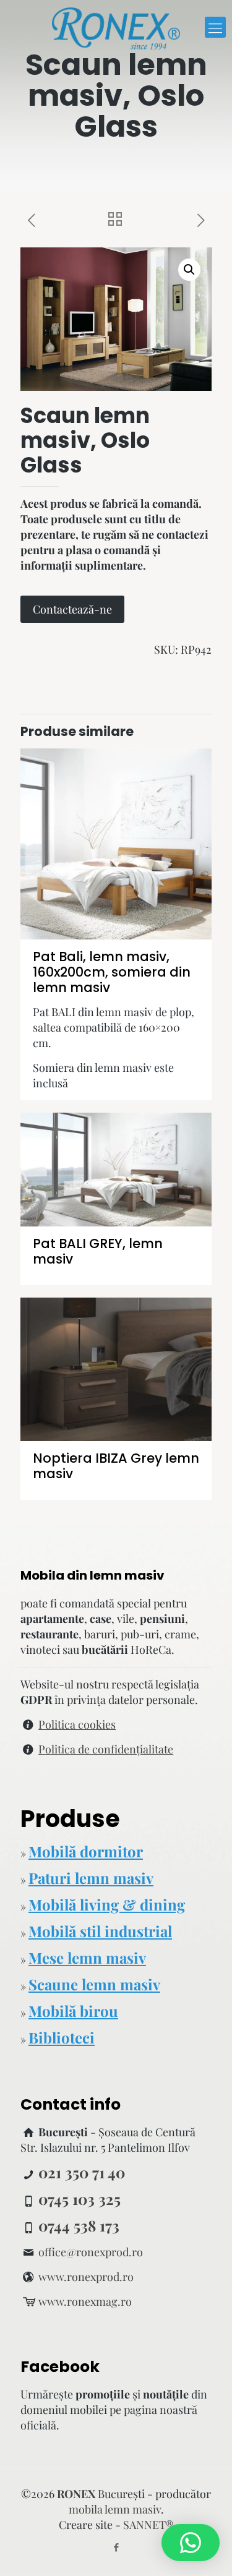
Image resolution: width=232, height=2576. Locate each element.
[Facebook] (116, 2547)
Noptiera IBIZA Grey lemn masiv (116, 1466)
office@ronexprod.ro (91, 2252)
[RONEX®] (116, 27)
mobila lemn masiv (115, 2509)
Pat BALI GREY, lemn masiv (98, 1251)
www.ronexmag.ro (85, 2301)
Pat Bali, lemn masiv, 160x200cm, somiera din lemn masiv (112, 972)
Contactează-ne (72, 609)
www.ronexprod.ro (86, 2277)
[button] (189, 270)
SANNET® (148, 2525)
